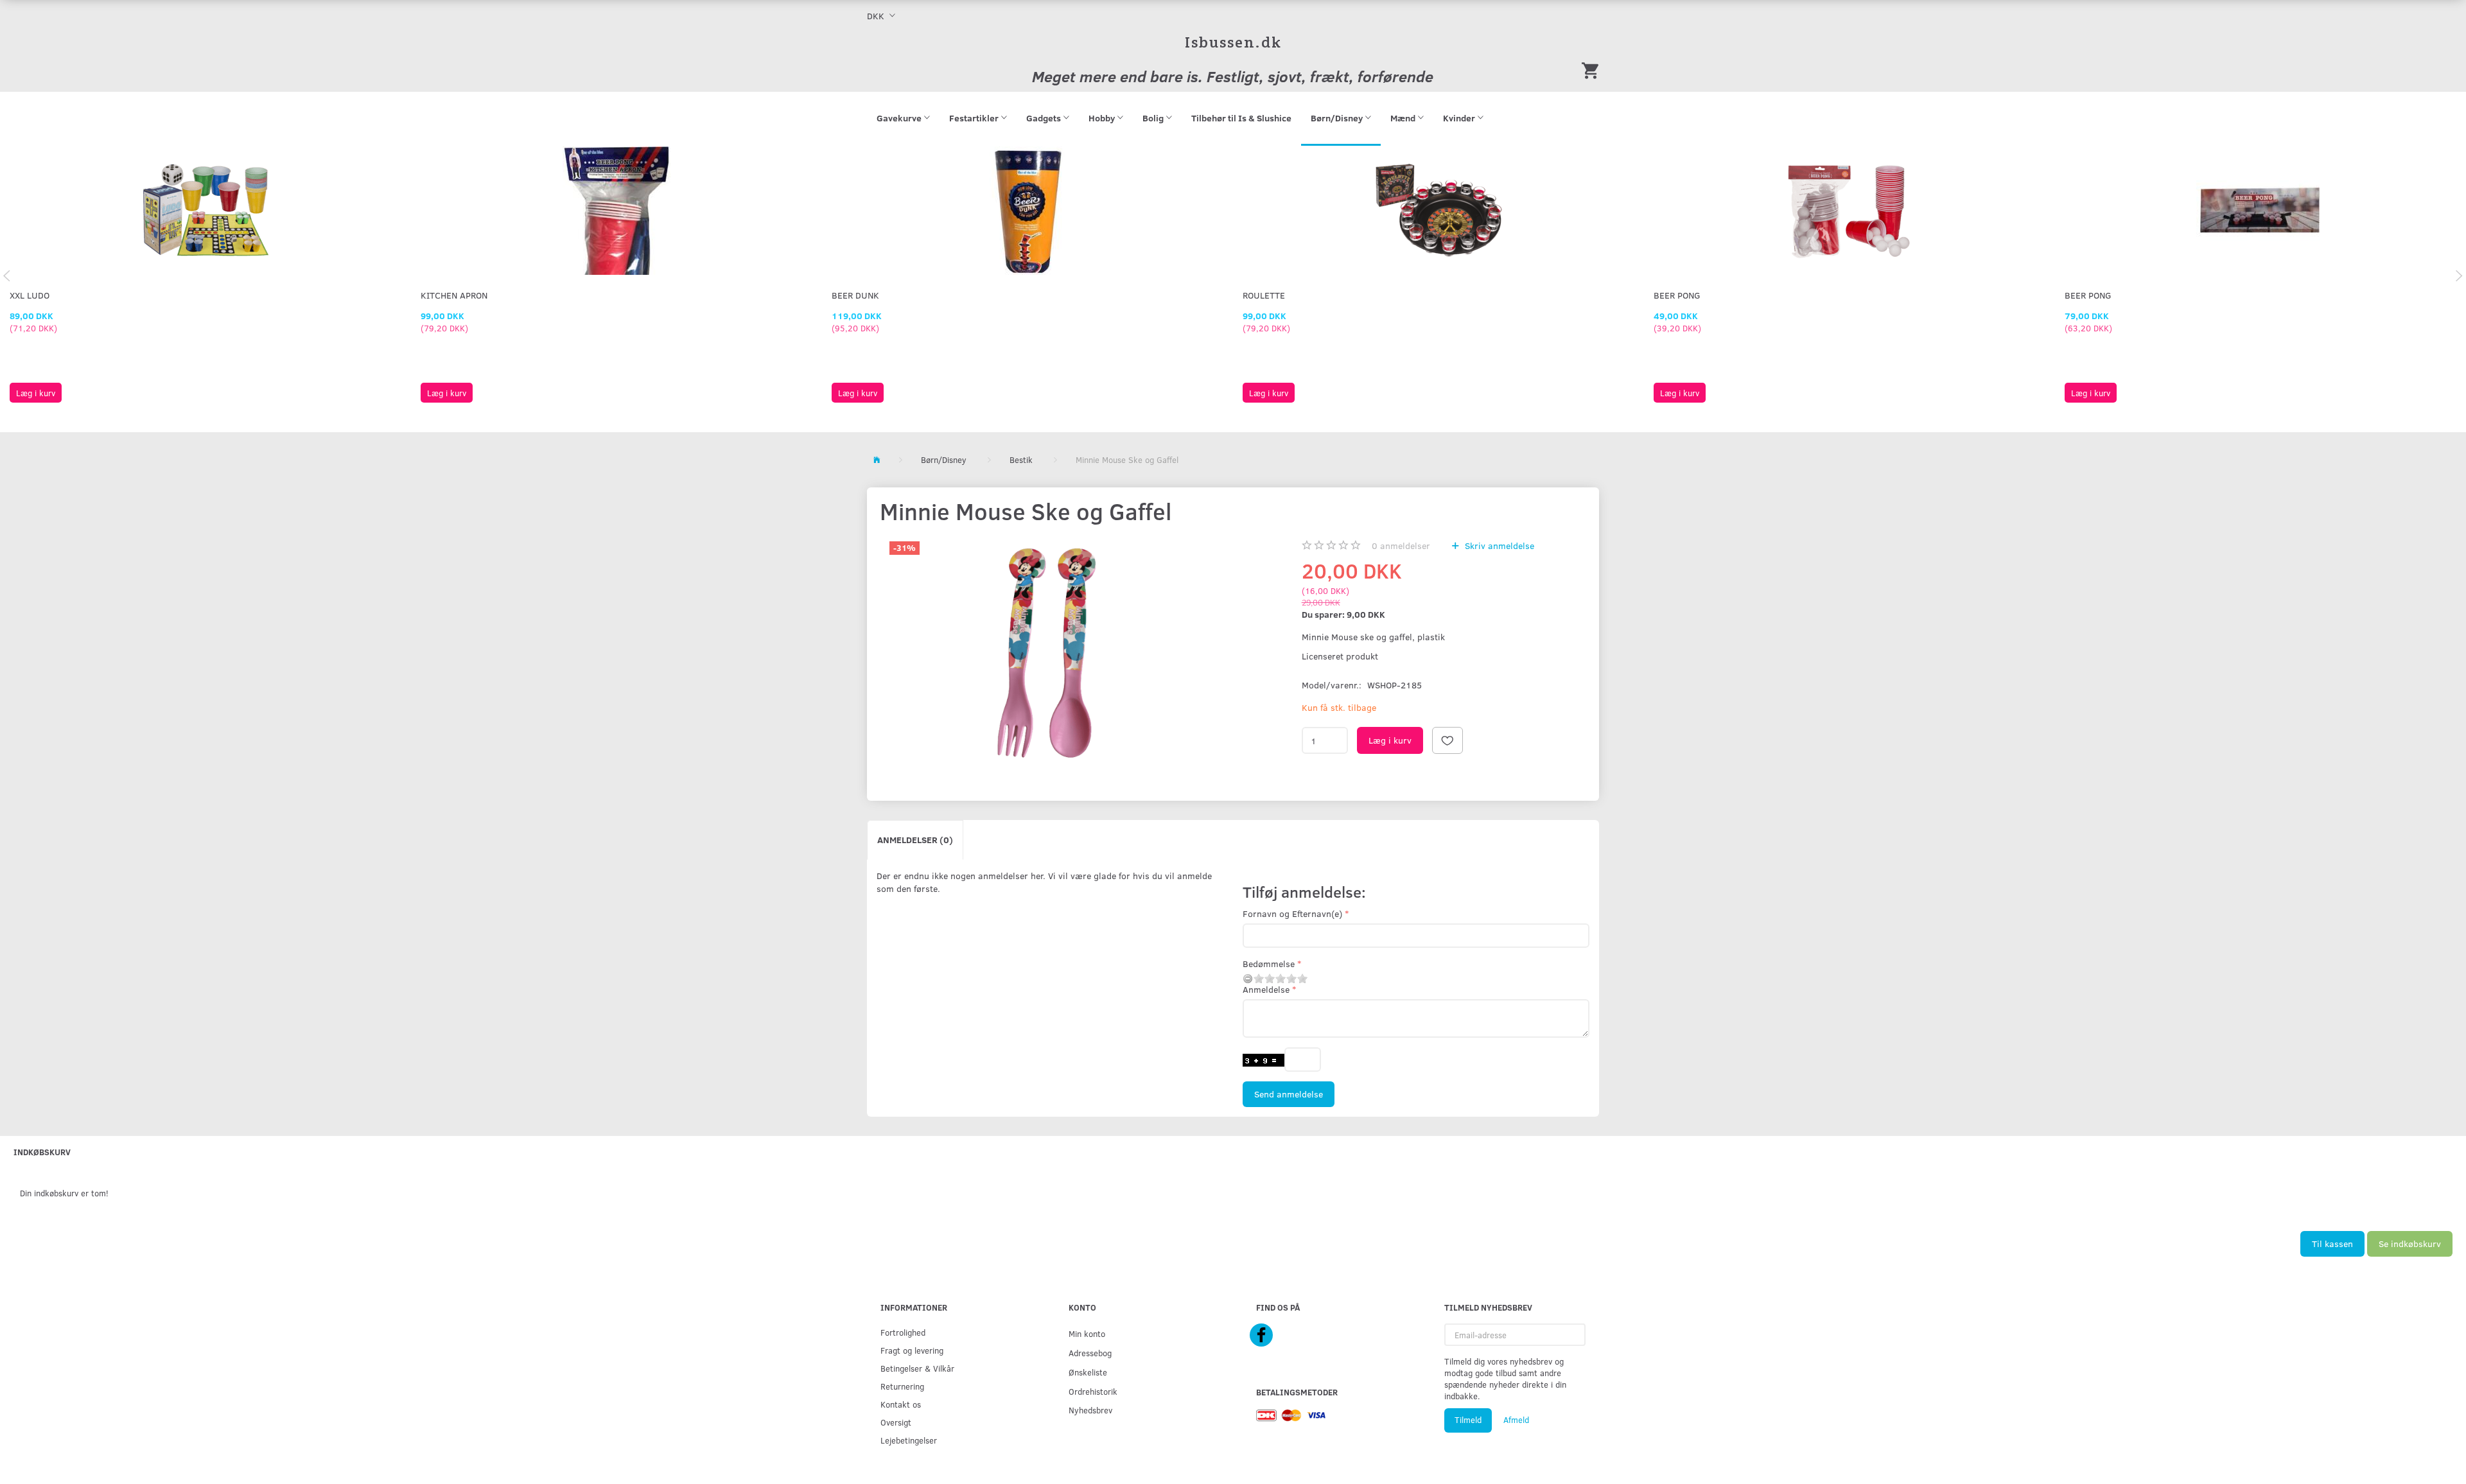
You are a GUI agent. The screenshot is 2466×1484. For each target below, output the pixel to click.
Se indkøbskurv (2410, 1244)
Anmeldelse (1266, 989)
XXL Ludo (30, 295)
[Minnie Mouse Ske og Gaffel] (1047, 653)
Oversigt (896, 1422)
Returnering (902, 1386)
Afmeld (1516, 1420)
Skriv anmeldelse (1498, 546)
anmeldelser (1401, 546)
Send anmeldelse (1289, 1094)
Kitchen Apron (454, 295)
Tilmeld (1468, 1420)
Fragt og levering (912, 1350)
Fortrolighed (903, 1332)
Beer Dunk (855, 295)
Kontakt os (901, 1404)
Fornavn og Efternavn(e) (1292, 913)
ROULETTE (1264, 295)
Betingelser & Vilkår (917, 1368)
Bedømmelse (1269, 964)
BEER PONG (1677, 295)
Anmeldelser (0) (915, 840)
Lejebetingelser (909, 1440)
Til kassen (2332, 1244)
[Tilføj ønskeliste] (1447, 740)
